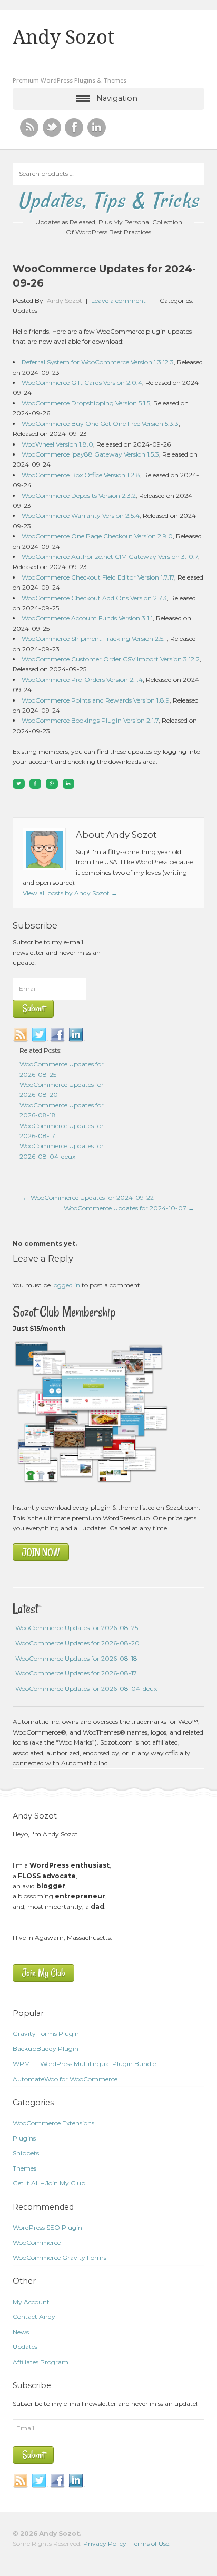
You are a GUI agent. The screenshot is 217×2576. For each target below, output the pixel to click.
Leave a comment (119, 301)
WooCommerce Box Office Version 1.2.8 (81, 475)
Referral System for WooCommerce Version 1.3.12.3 (98, 362)
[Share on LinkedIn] (69, 784)
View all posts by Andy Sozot (70, 893)
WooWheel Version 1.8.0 (57, 444)
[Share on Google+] (52, 784)
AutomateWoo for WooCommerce (65, 2079)
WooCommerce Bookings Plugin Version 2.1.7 (90, 720)
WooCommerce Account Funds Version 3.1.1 (87, 618)
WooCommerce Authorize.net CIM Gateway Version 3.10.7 (110, 557)
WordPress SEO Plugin (47, 2227)
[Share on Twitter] (19, 784)
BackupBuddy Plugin (46, 2048)
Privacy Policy (105, 2544)
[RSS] (29, 127)
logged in (66, 1285)
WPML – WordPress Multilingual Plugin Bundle (84, 2064)
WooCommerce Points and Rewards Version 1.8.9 (96, 700)
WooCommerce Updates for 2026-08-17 (76, 1673)
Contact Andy (34, 2317)
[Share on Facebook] (36, 784)
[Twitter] (40, 1035)
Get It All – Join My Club (49, 2183)
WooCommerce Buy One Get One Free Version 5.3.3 (100, 424)
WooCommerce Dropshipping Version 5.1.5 (86, 403)
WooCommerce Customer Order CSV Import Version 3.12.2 (111, 659)
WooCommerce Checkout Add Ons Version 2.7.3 (94, 598)
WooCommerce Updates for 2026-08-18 (76, 1658)
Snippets (26, 2153)
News (21, 2332)
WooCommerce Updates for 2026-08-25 (77, 1628)
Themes (24, 2168)
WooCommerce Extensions (53, 2123)
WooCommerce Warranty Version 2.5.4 (81, 515)
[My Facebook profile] (74, 127)
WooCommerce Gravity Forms (60, 2257)
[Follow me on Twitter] (52, 127)
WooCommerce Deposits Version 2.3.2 (79, 495)
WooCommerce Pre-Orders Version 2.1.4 (82, 680)
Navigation (117, 98)
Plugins (24, 2138)
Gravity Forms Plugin (46, 2034)
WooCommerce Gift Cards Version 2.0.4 (82, 382)
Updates (25, 311)
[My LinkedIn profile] (97, 127)
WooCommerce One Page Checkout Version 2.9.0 (97, 536)
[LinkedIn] (76, 1035)
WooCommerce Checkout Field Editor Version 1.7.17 (98, 577)
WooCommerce (37, 2243)
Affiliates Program (41, 2362)
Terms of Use (150, 2544)
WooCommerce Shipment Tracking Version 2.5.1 (94, 638)
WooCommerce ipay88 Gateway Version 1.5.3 (90, 454)
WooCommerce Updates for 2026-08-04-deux (86, 1688)
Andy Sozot (63, 37)
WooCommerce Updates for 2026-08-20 (77, 1643)
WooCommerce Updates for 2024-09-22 (88, 1197)
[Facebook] (58, 1035)
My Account (31, 2302)
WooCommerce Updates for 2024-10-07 (129, 1208)
